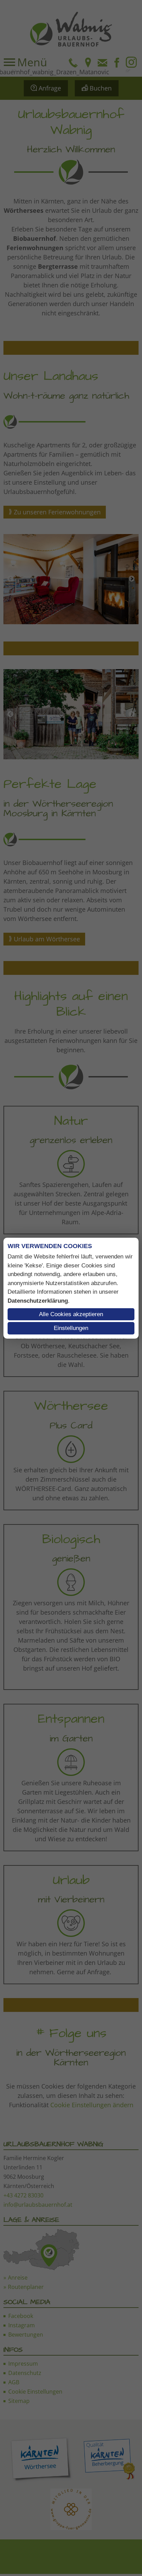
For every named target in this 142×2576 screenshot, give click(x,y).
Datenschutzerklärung (38, 1301)
